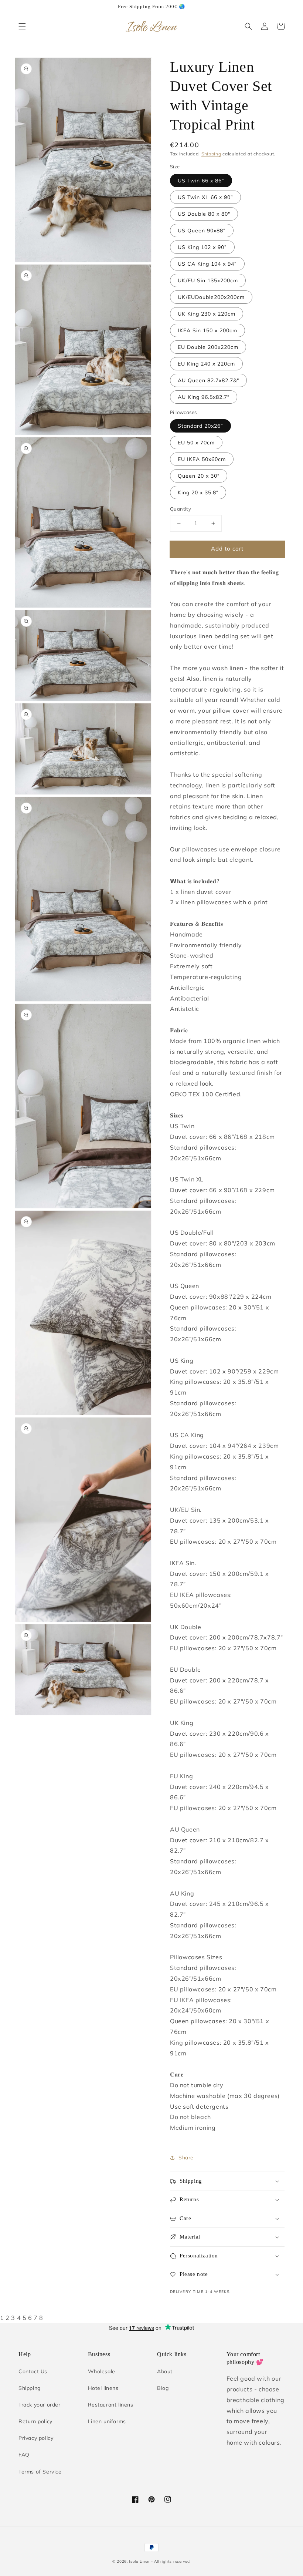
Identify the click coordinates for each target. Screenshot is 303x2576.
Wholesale (102, 2371)
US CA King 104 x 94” (207, 264)
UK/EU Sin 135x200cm (208, 280)
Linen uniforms (107, 2421)
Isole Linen (139, 2561)
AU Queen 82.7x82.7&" (208, 380)
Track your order (40, 2405)
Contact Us (33, 2371)
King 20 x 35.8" (198, 492)
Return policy (35, 2421)
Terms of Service (40, 2472)
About (165, 2371)
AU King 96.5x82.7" (204, 397)
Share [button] (186, 2158)
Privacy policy (36, 2438)
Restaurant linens (111, 2405)
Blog (163, 2388)
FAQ (24, 2455)
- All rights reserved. (171, 2561)
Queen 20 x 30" (199, 476)
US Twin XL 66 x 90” (205, 197)
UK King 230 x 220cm (207, 314)
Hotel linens (103, 2388)
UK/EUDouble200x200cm (211, 297)
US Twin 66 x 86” (201, 181)
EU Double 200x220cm (208, 347)
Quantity (181, 509)
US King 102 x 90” (202, 247)
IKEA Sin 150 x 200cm (207, 330)
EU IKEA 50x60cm (202, 459)
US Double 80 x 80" (204, 214)
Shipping (211, 154)
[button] (22, 26)
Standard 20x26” (200, 426)
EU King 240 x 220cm (206, 364)
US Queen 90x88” (202, 231)
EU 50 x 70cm (196, 443)
